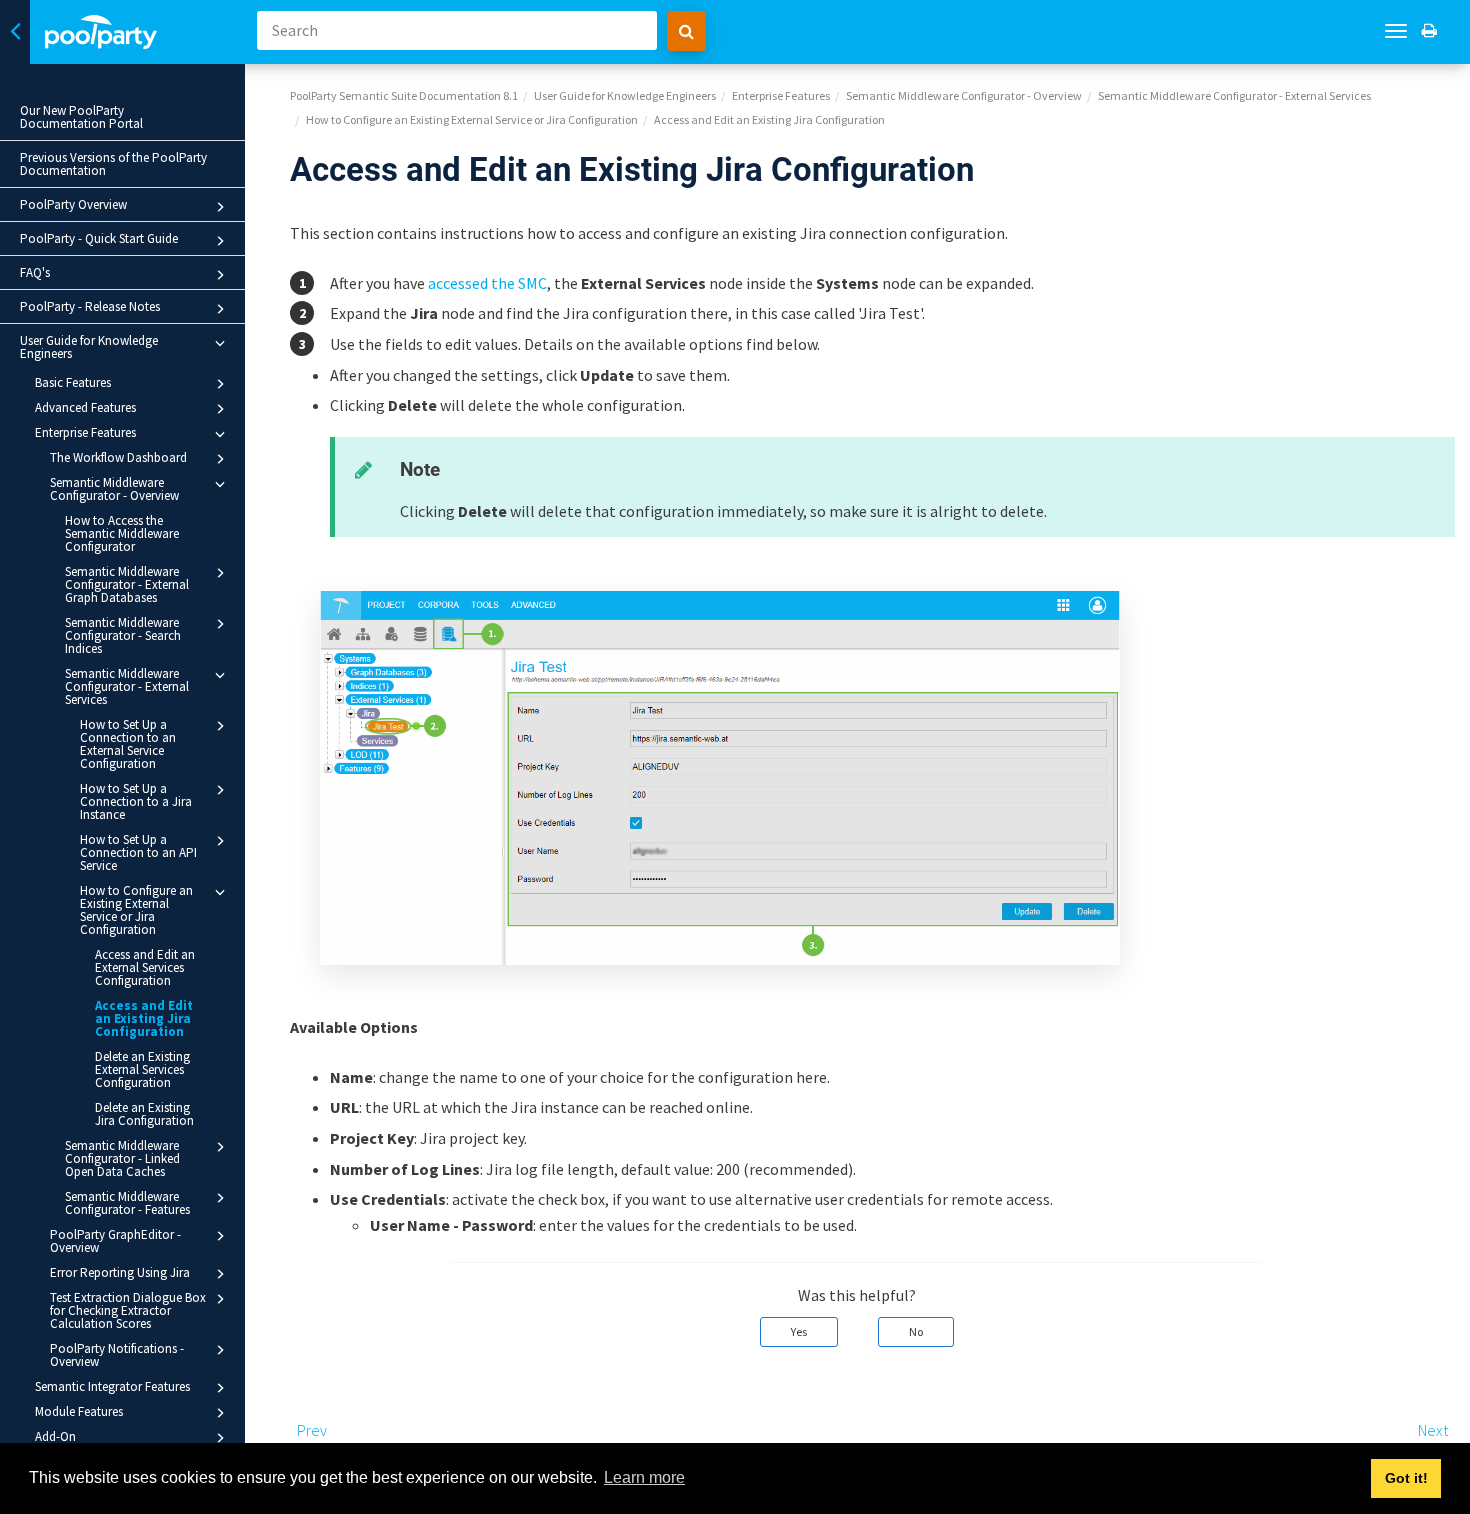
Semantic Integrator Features (112, 1386)
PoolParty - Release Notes (90, 306)
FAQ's (35, 272)
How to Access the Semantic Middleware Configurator (122, 533)
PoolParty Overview (73, 204)
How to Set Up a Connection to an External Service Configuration (128, 744)
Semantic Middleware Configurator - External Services (127, 686)
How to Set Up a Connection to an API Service (138, 852)
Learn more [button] (644, 1477)
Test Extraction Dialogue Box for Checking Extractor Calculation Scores (128, 1310)
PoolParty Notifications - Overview (117, 1355)
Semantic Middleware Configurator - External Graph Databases (127, 584)
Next (1433, 1430)
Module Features (79, 1411)
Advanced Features (85, 407)
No (916, 1331)
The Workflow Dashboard (118, 457)
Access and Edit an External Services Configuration (145, 967)
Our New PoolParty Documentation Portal (81, 117)
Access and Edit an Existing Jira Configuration (144, 1018)
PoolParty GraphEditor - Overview (115, 1241)
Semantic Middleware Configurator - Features (127, 1203)
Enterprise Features (85, 432)
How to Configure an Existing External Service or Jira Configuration (136, 910)
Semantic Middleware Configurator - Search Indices (123, 635)
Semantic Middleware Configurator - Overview (114, 489)
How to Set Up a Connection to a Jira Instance (136, 801)
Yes (799, 1331)
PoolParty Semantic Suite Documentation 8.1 (404, 95)
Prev (312, 1430)
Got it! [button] (1406, 1478)
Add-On (55, 1436)
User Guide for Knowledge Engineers (89, 347)
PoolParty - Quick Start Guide (99, 238)
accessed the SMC (487, 283)
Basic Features (73, 382)
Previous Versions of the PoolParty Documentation (113, 164)
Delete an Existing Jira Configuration (144, 1114)
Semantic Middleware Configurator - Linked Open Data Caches (122, 1158)
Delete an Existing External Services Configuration (142, 1069)
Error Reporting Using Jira (120, 1272)
